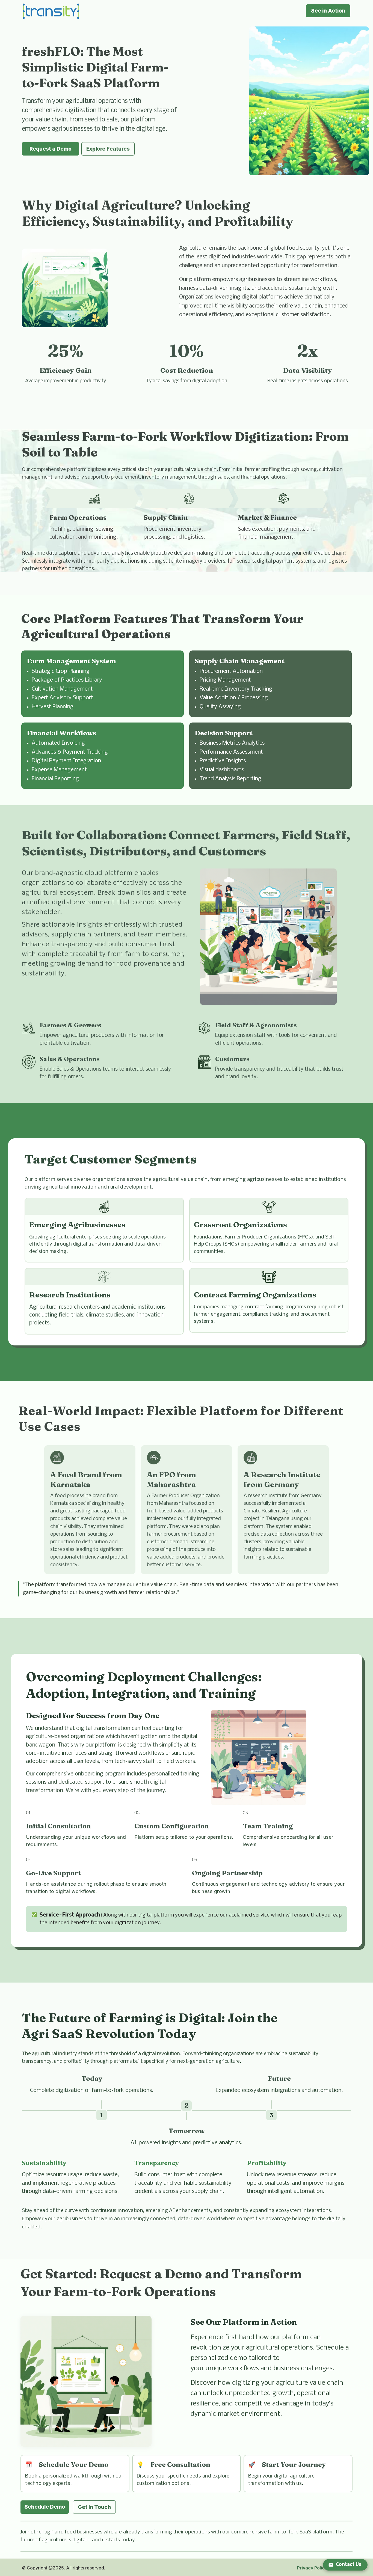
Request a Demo (51, 149)
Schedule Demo (45, 2507)
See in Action (328, 11)
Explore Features (108, 149)
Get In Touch (94, 2507)
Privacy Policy (312, 2568)
